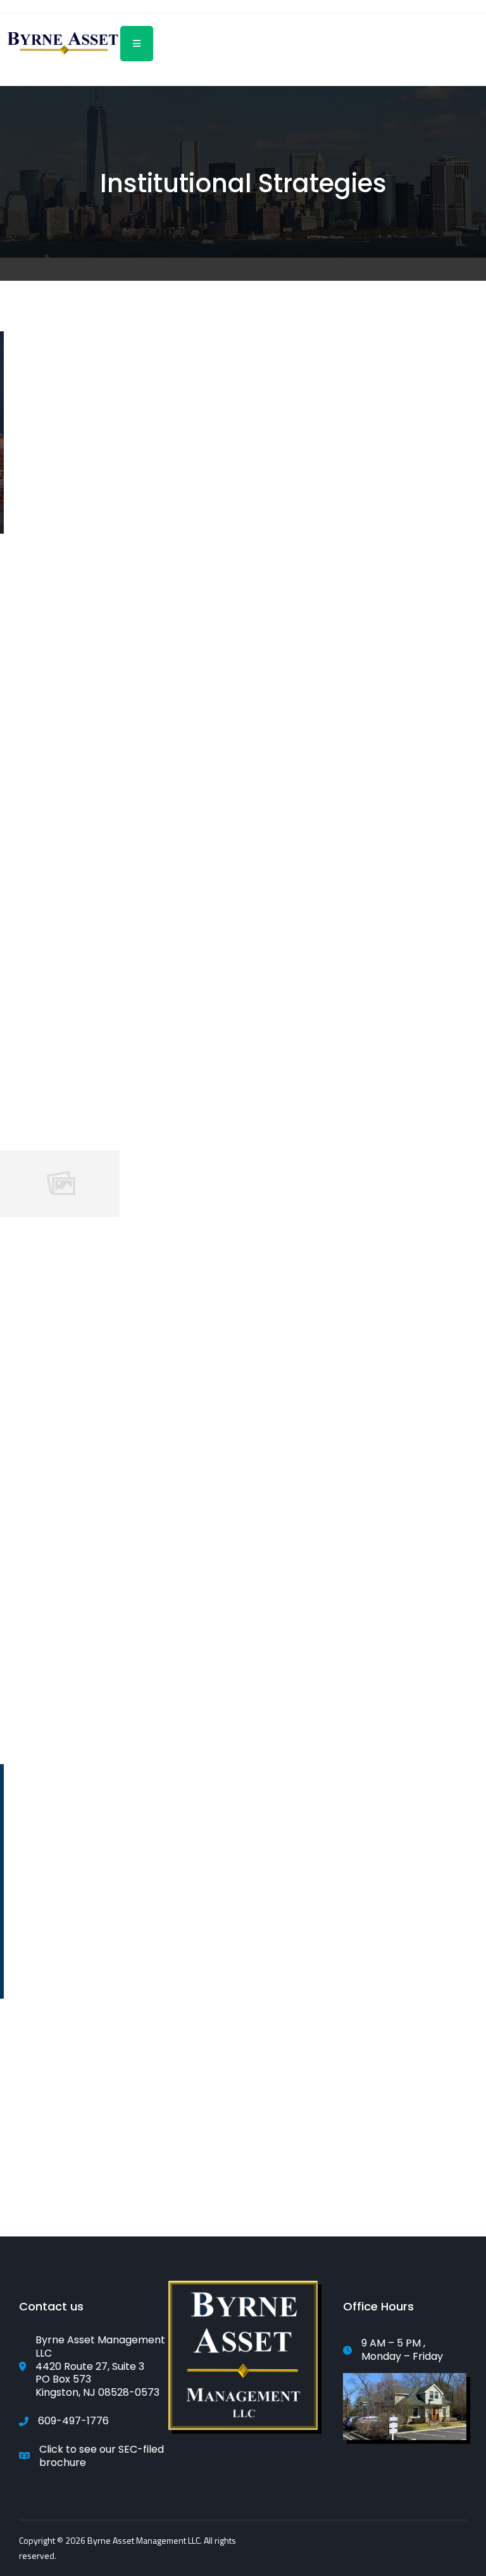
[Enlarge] (301, 2297)
